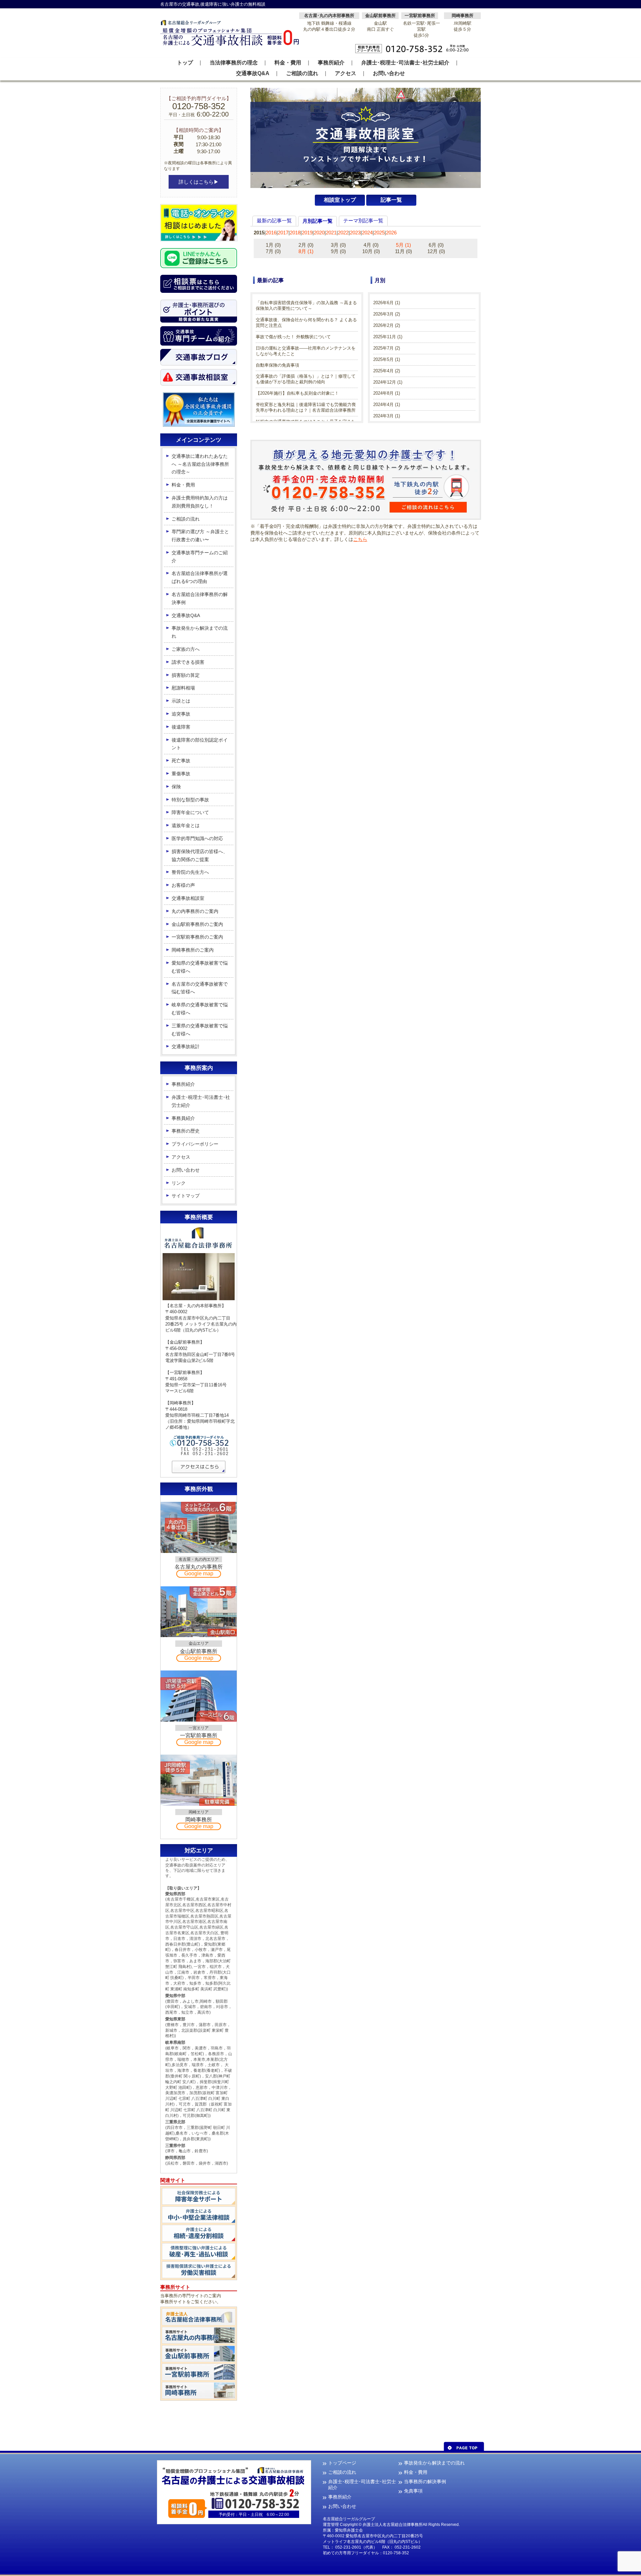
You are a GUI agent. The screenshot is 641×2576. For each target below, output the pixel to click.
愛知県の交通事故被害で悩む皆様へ (200, 967)
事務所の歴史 (186, 1131)
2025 (379, 233)
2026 (391, 233)
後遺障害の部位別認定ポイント (200, 744)
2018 (295, 233)
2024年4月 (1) (387, 405)
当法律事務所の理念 (234, 63)
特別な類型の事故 (190, 800)
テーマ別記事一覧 (363, 221)
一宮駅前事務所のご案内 (197, 937)
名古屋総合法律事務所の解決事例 (200, 598)
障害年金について (190, 812)
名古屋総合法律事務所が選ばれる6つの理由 (200, 577)
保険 (176, 787)
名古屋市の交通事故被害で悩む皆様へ (200, 988)
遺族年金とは (186, 825)
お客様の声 (183, 885)
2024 (367, 233)
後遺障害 (181, 727)
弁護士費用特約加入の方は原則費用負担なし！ (200, 502)
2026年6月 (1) (387, 303)
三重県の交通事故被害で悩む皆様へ (200, 1030)
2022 (343, 233)
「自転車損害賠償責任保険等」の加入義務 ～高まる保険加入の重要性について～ (306, 306)
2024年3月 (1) (387, 416)
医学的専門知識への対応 (197, 838)
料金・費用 (288, 63)
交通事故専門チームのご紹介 (200, 557)
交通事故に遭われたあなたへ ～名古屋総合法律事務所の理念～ (200, 464)
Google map (199, 1573)
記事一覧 (391, 200)
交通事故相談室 (188, 898)
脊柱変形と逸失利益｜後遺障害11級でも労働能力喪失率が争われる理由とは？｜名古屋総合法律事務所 (306, 407)
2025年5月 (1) (387, 359)
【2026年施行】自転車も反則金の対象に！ (297, 393)
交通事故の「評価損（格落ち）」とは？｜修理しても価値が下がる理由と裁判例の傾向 (306, 379)
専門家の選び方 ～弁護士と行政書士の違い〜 (200, 536)
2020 (319, 233)
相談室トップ (340, 200)
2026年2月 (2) (387, 325)
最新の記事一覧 (274, 221)
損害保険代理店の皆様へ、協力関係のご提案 (200, 855)
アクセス (346, 73)
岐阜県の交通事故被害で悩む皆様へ (200, 1009)
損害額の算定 (186, 675)
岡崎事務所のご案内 (193, 950)
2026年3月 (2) (387, 314)
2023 (355, 233)
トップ (185, 63)
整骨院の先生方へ (190, 872)
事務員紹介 (183, 1118)
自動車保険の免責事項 (277, 365)
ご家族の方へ (186, 649)
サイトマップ (186, 1196)
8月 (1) (306, 251)
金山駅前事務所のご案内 (197, 924)
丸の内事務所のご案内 (195, 911)
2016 (271, 233)
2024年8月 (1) (387, 393)
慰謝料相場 (183, 688)
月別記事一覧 (317, 221)
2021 (331, 233)
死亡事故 (181, 761)
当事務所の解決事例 (425, 2482)
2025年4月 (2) (387, 371)
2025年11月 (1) (388, 337)
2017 (283, 233)
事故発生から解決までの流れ (200, 632)
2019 (307, 233)
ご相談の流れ (302, 73)
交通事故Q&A (253, 73)
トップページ (342, 2463)
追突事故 (181, 714)
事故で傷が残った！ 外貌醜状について (293, 337)
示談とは (181, 701)
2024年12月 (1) (388, 382)
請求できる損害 (188, 662)
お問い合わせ (389, 73)
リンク (179, 1183)
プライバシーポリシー (195, 1144)
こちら (360, 539)
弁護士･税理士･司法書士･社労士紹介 (405, 63)
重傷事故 (181, 774)
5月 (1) (403, 245)
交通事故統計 (186, 1046)
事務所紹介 (331, 63)
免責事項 (413, 2491)
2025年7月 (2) (387, 348)
